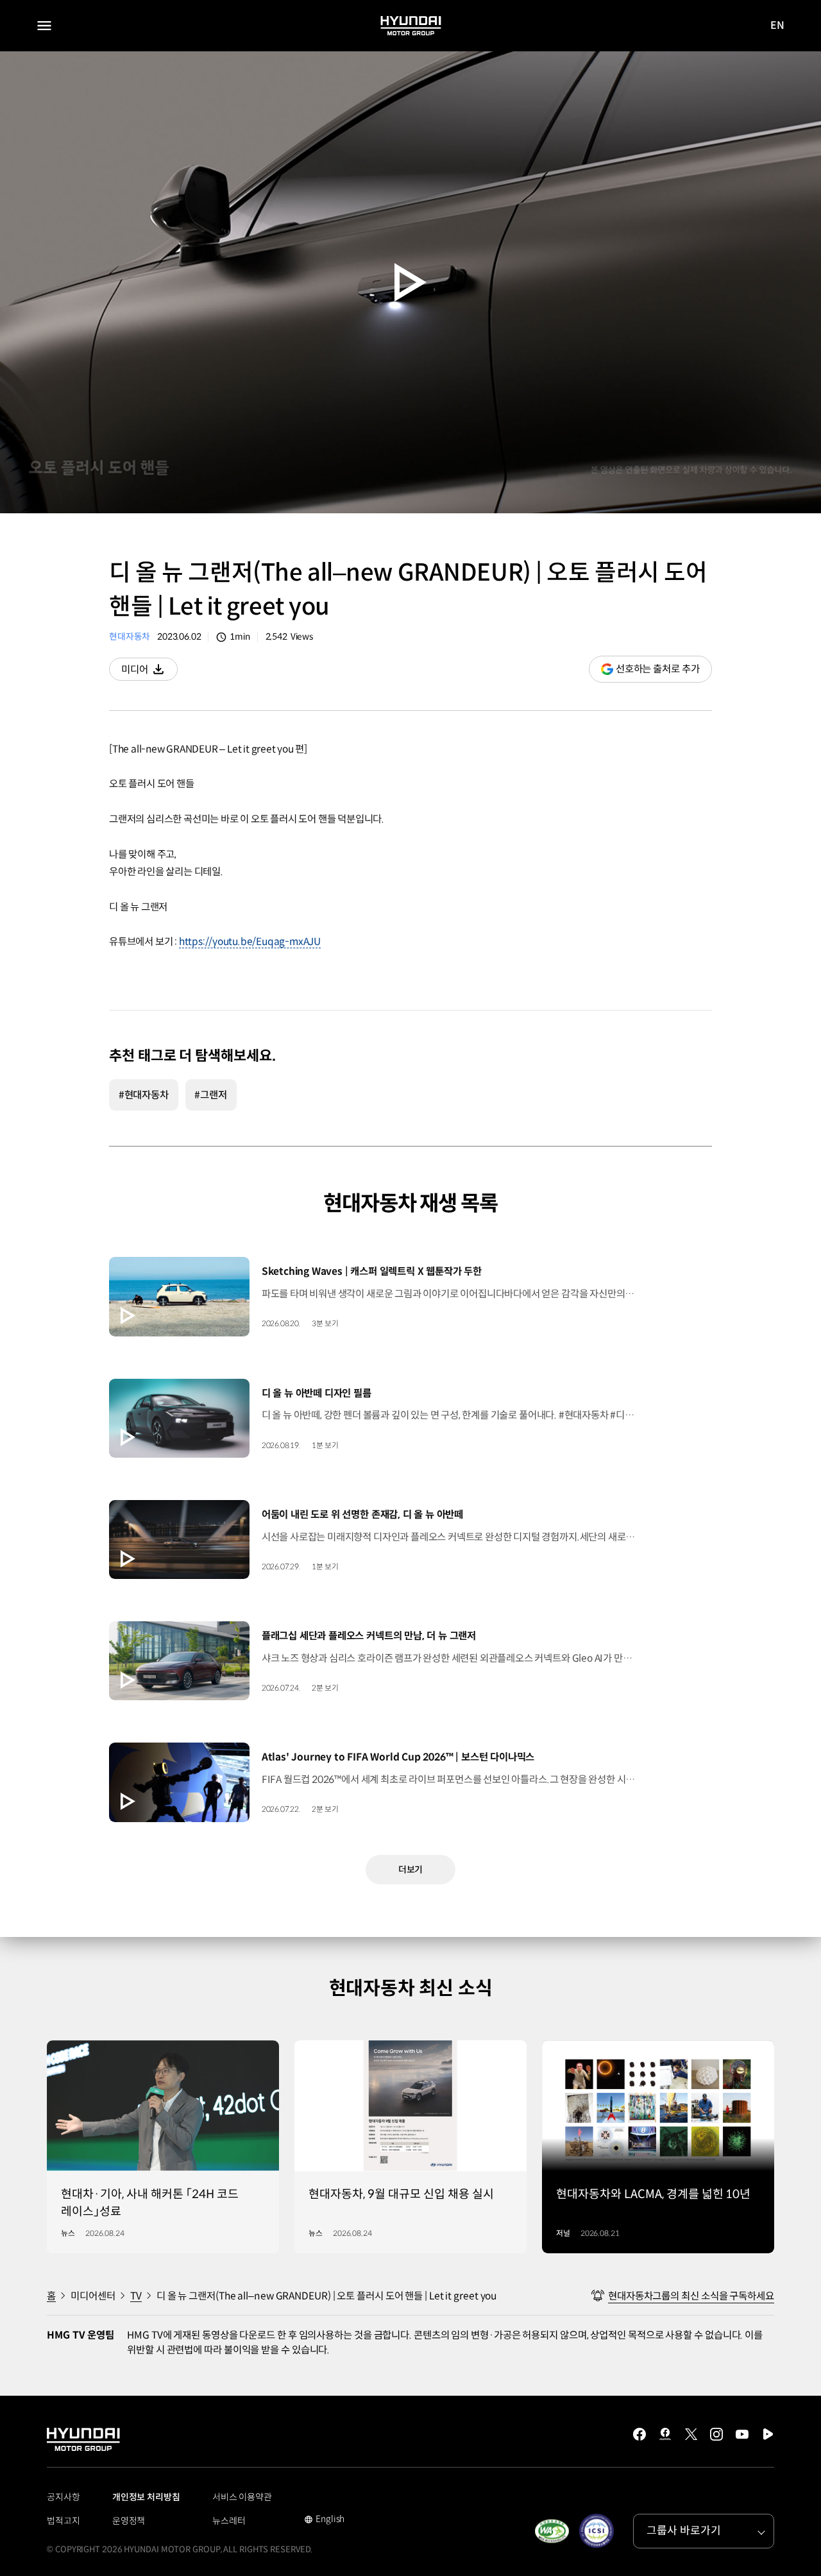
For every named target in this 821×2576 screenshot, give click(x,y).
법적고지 (63, 2521)
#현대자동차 (144, 1095)
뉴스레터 (229, 2521)
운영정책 (129, 2521)
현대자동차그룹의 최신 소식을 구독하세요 (691, 2296)
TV (136, 2296)
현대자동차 (130, 637)
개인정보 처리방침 (146, 2497)
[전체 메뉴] (44, 26)
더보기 (411, 1870)
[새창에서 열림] (552, 2531)
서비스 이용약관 (242, 2497)
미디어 (149, 672)
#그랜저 (211, 1095)
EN (778, 26)
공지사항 (63, 2497)
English (324, 2520)
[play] (410, 283)
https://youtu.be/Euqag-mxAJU (250, 942)
